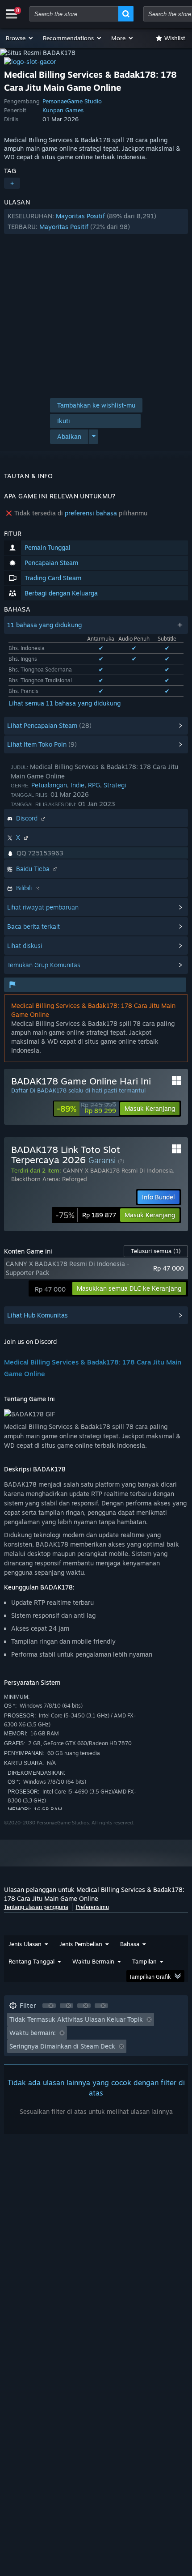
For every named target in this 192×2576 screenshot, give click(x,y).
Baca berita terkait (33, 926)
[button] (20, 38)
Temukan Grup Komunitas (44, 965)
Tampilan (144, 1961)
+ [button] (12, 183)
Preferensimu (92, 1907)
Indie (77, 785)
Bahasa (130, 1944)
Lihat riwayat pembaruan (43, 907)
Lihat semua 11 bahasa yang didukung (65, 703)
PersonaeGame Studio (72, 101)
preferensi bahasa (91, 513)
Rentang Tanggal (31, 1961)
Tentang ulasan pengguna (36, 1907)
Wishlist (175, 38)
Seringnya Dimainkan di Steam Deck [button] (62, 2046)
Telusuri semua (156, 1251)
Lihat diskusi (25, 946)
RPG (94, 785)
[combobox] (74, 14)
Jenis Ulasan (25, 1944)
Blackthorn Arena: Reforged (49, 1179)
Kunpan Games (63, 110)
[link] (86, 1109)
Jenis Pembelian (81, 1944)
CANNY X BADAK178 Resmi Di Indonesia (118, 1170)
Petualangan (49, 785)
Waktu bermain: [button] (33, 2033)
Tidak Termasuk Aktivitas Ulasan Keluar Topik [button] (76, 2019)
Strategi (115, 785)
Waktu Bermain (93, 1961)
